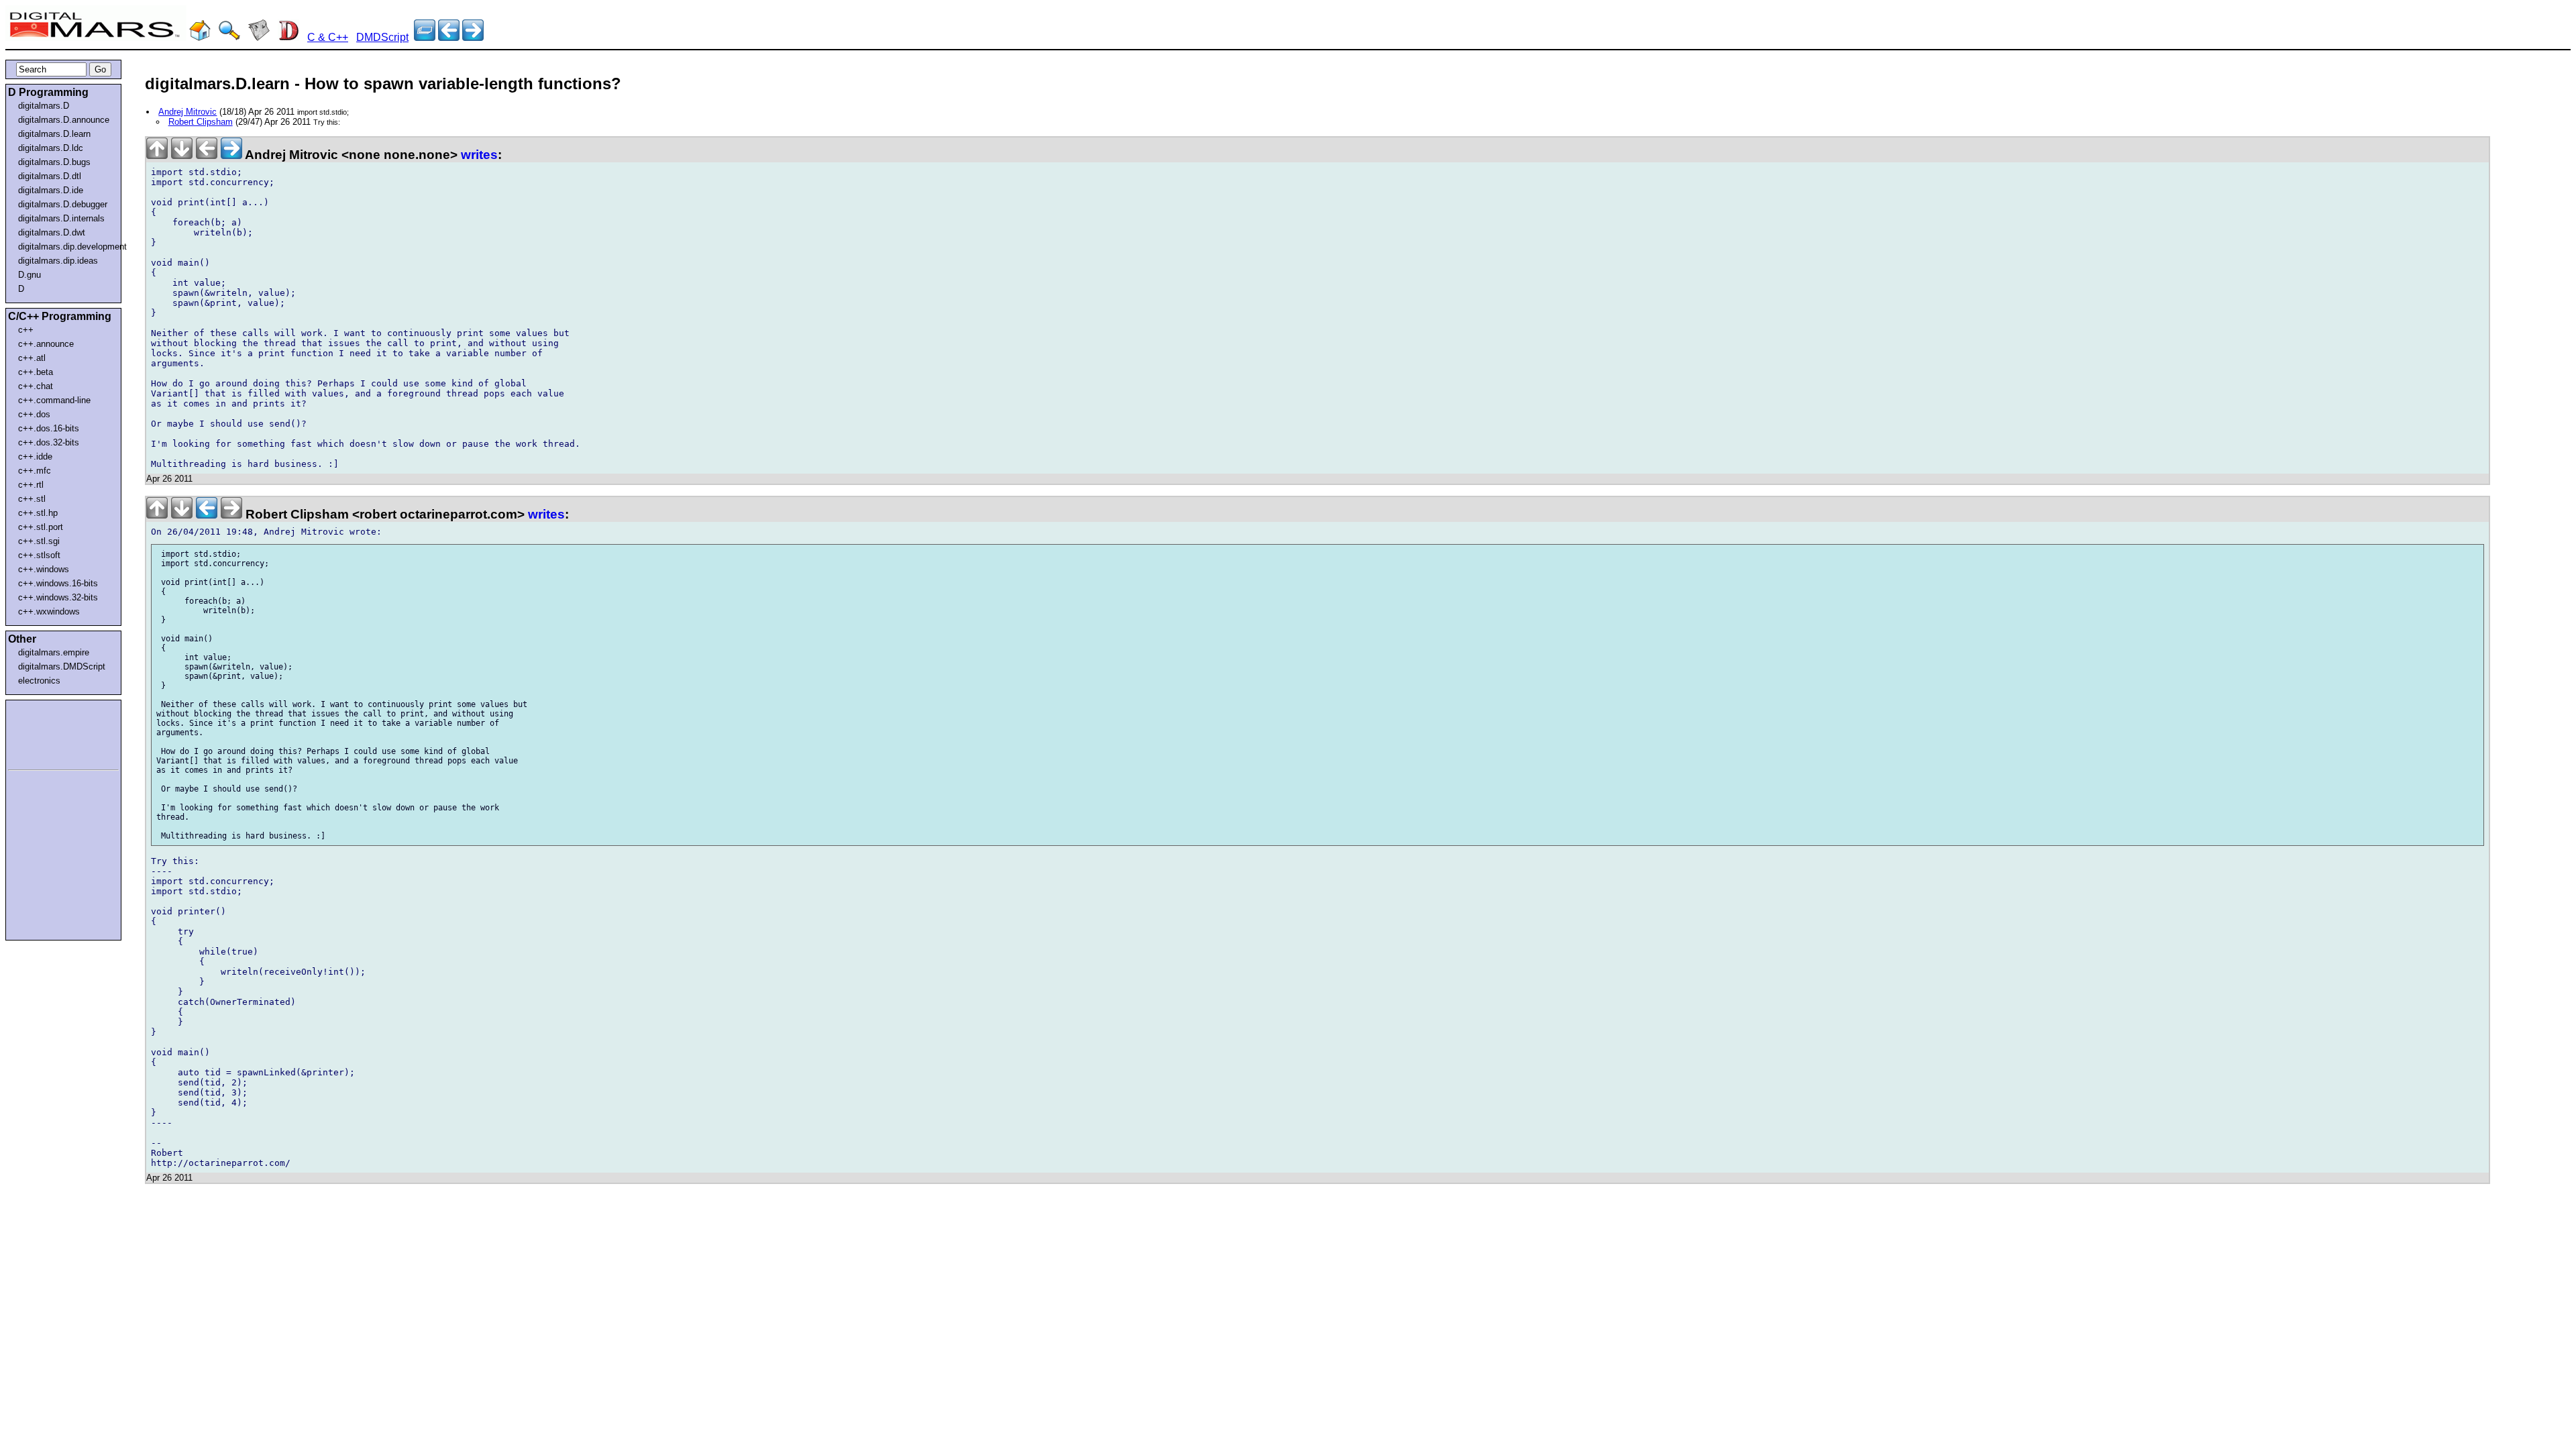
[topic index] (425, 37)
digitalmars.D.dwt (52, 232)
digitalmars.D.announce (64, 120)
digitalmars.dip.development (66, 247)
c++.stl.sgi (39, 541)
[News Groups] (259, 37)
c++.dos (34, 414)
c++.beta (36, 372)
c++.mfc (35, 471)
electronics (39, 681)
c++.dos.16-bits (49, 428)
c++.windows (44, 569)
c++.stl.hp (38, 513)
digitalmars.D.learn (54, 134)
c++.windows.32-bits (58, 597)
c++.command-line (54, 400)
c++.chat (36, 386)
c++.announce (46, 344)
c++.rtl (31, 485)
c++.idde (35, 457)
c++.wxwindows (49, 611)
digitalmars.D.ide (51, 190)
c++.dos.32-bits (49, 442)
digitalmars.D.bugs (54, 162)
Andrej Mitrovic (187, 112)
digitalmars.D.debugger (63, 204)
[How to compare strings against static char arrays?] (449, 37)
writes (479, 155)
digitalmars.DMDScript (62, 666)
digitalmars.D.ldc (51, 148)
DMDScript (382, 37)
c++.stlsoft (39, 555)
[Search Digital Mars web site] (229, 37)
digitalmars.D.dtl (50, 176)
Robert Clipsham (201, 122)
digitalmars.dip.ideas (58, 261)
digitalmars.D (44, 106)
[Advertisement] (48, 733)
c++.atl (32, 358)
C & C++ (328, 37)
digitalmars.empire (54, 652)
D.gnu (30, 275)
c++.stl (32, 499)
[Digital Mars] (200, 37)
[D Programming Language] (288, 37)
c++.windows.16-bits (58, 583)
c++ (26, 330)
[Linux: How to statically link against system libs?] (473, 37)
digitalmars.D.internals (61, 218)
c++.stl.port (41, 527)
